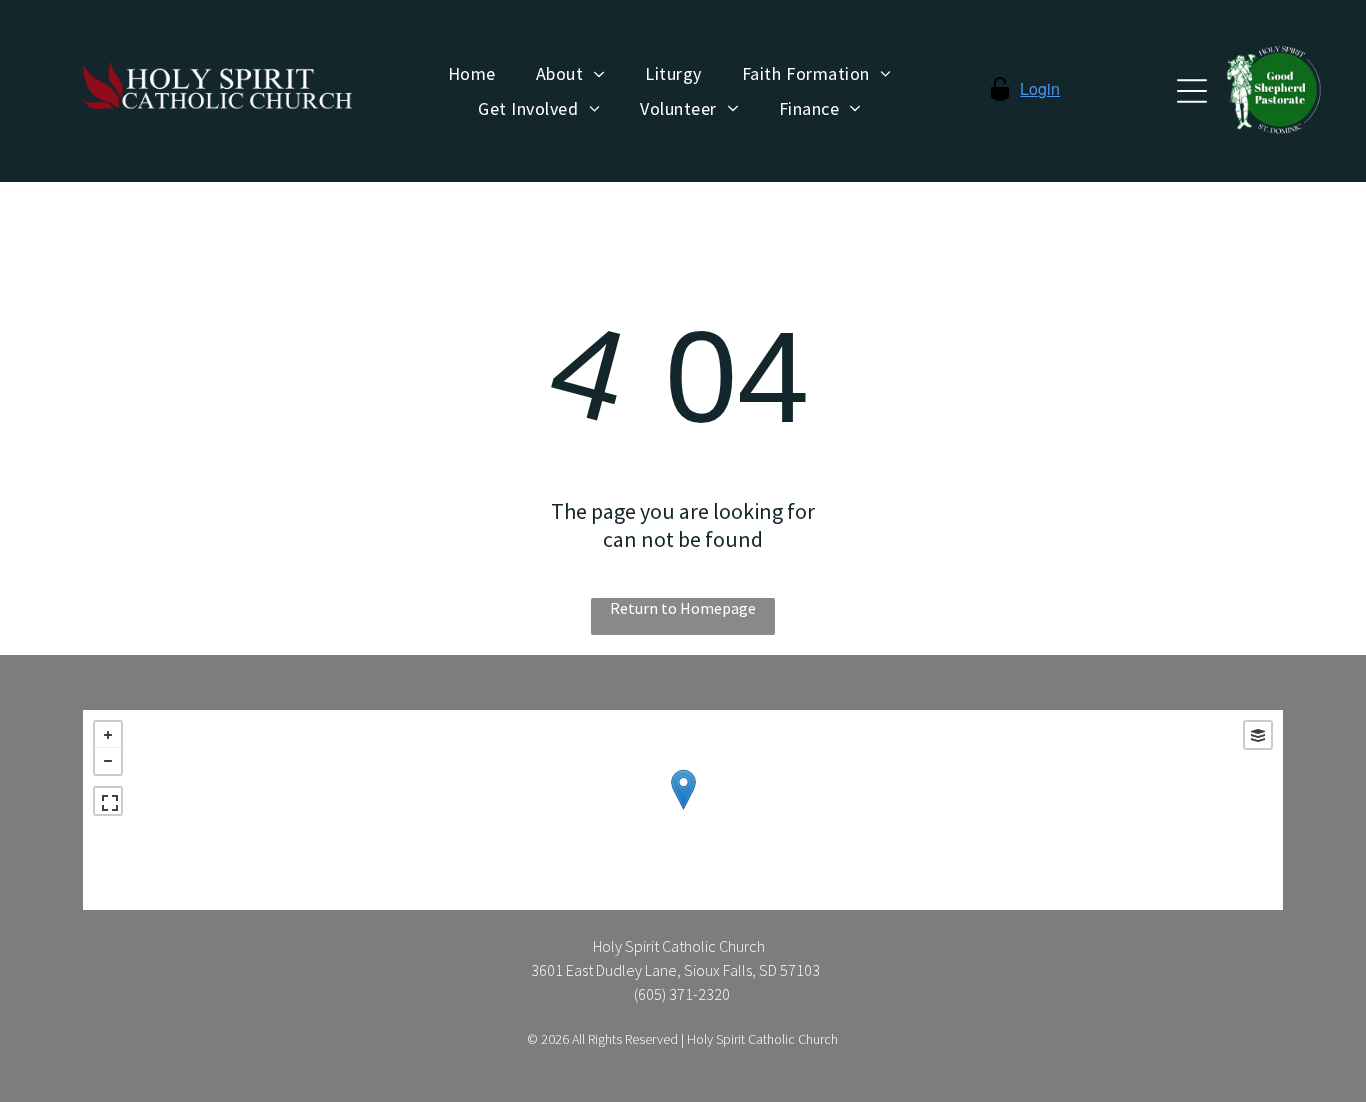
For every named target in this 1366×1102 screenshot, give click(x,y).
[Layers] (1258, 735)
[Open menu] (1192, 91)
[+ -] (683, 810)
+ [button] (108, 735)
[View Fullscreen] (108, 801)
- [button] (108, 761)
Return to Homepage (683, 608)
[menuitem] (472, 74)
